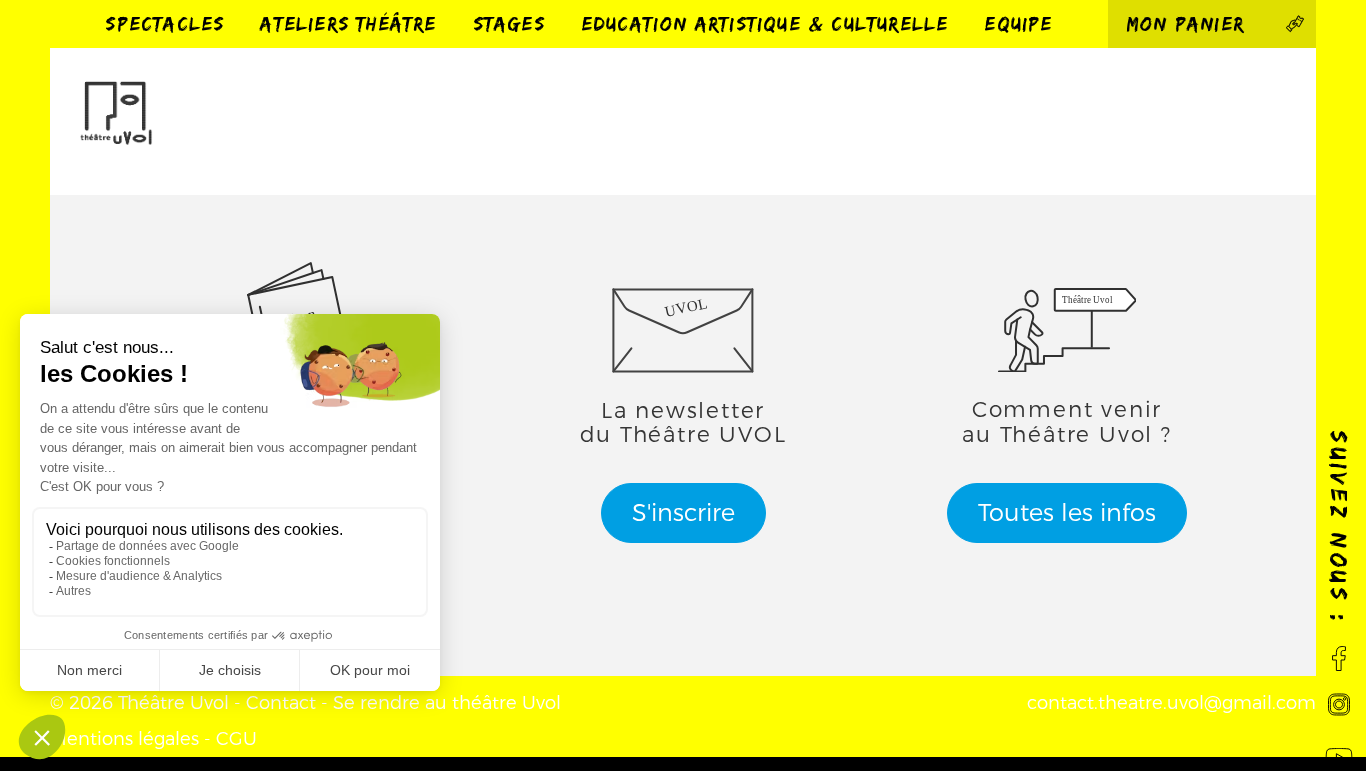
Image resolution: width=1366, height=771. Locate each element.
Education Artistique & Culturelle (765, 23)
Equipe (1018, 23)
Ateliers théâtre (348, 23)
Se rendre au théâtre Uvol (447, 703)
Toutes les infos (1067, 513)
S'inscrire (683, 513)
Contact (281, 703)
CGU (236, 739)
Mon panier (1194, 23)
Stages (509, 23)
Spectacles (164, 23)
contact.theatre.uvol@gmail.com (1171, 703)
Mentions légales (124, 739)
